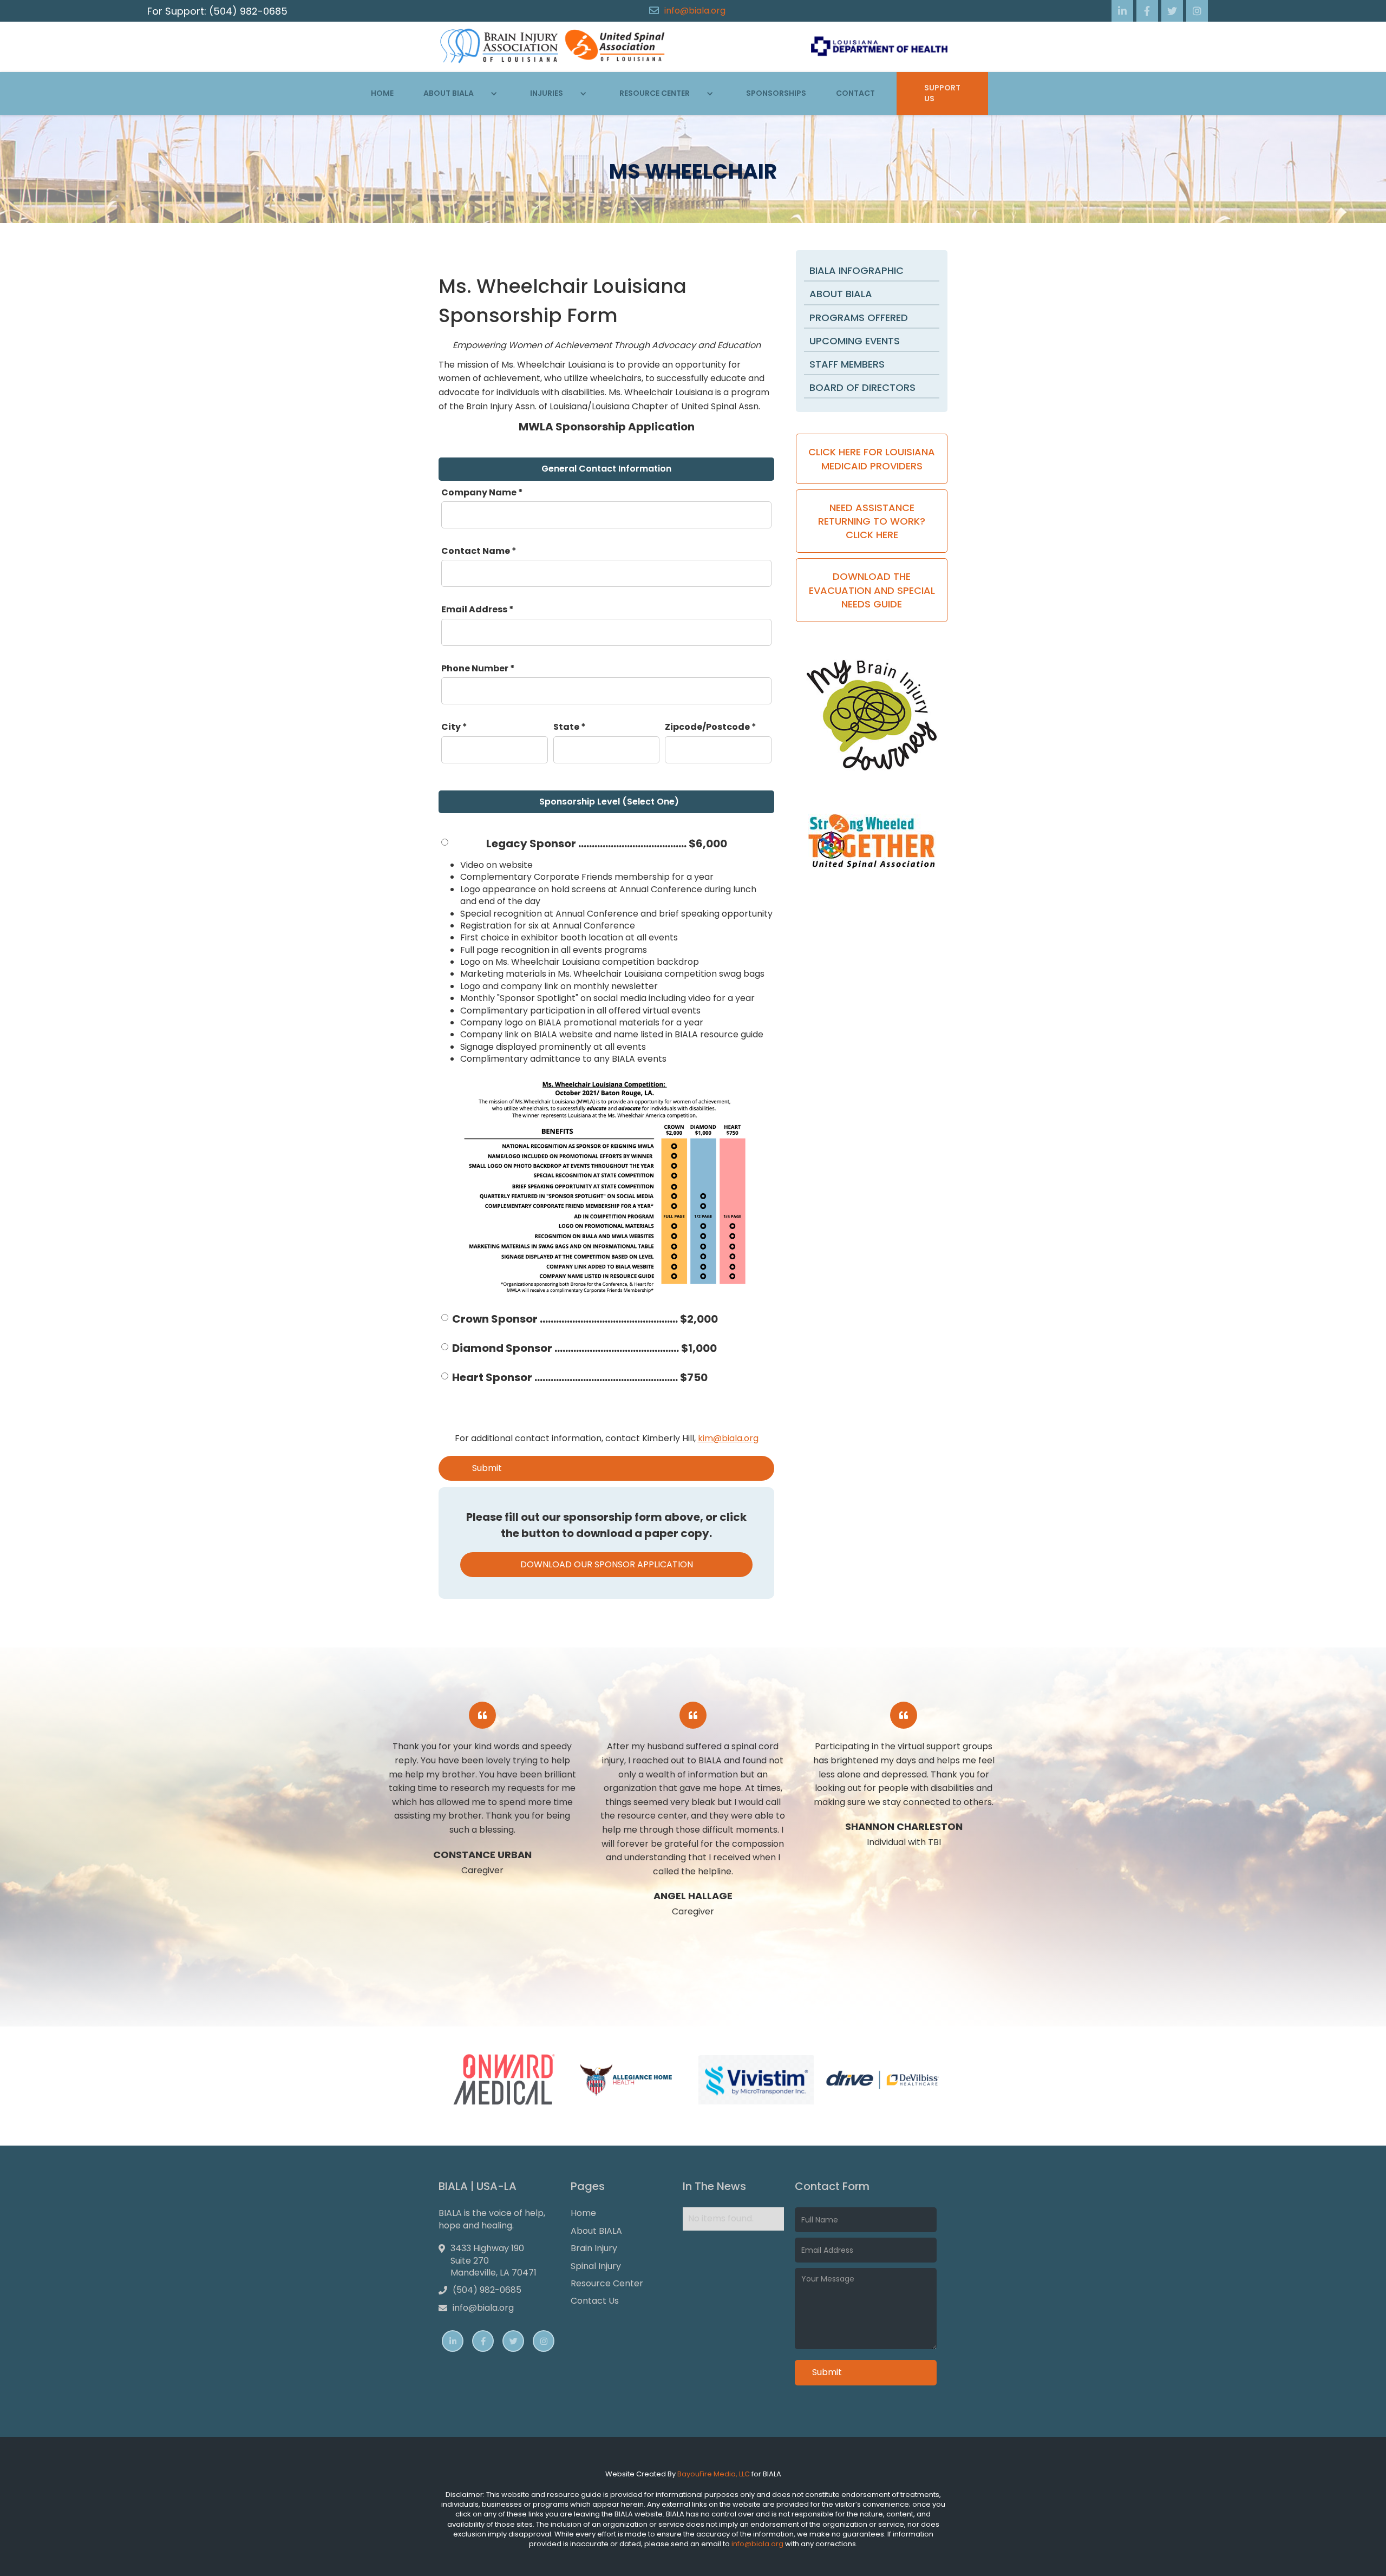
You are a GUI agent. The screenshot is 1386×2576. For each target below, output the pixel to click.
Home (382, 93)
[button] (462, 94)
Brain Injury (594, 2248)
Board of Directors (862, 387)
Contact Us (595, 2301)
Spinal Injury (596, 2266)
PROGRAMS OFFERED (859, 318)
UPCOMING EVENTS (855, 341)
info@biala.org (695, 11)
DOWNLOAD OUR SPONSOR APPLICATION (607, 1564)
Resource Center (607, 2284)
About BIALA (841, 294)
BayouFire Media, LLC (714, 2474)
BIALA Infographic (857, 270)
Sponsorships (776, 93)
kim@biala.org (728, 1438)
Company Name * (482, 493)
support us (942, 93)
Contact (855, 93)
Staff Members (847, 364)
